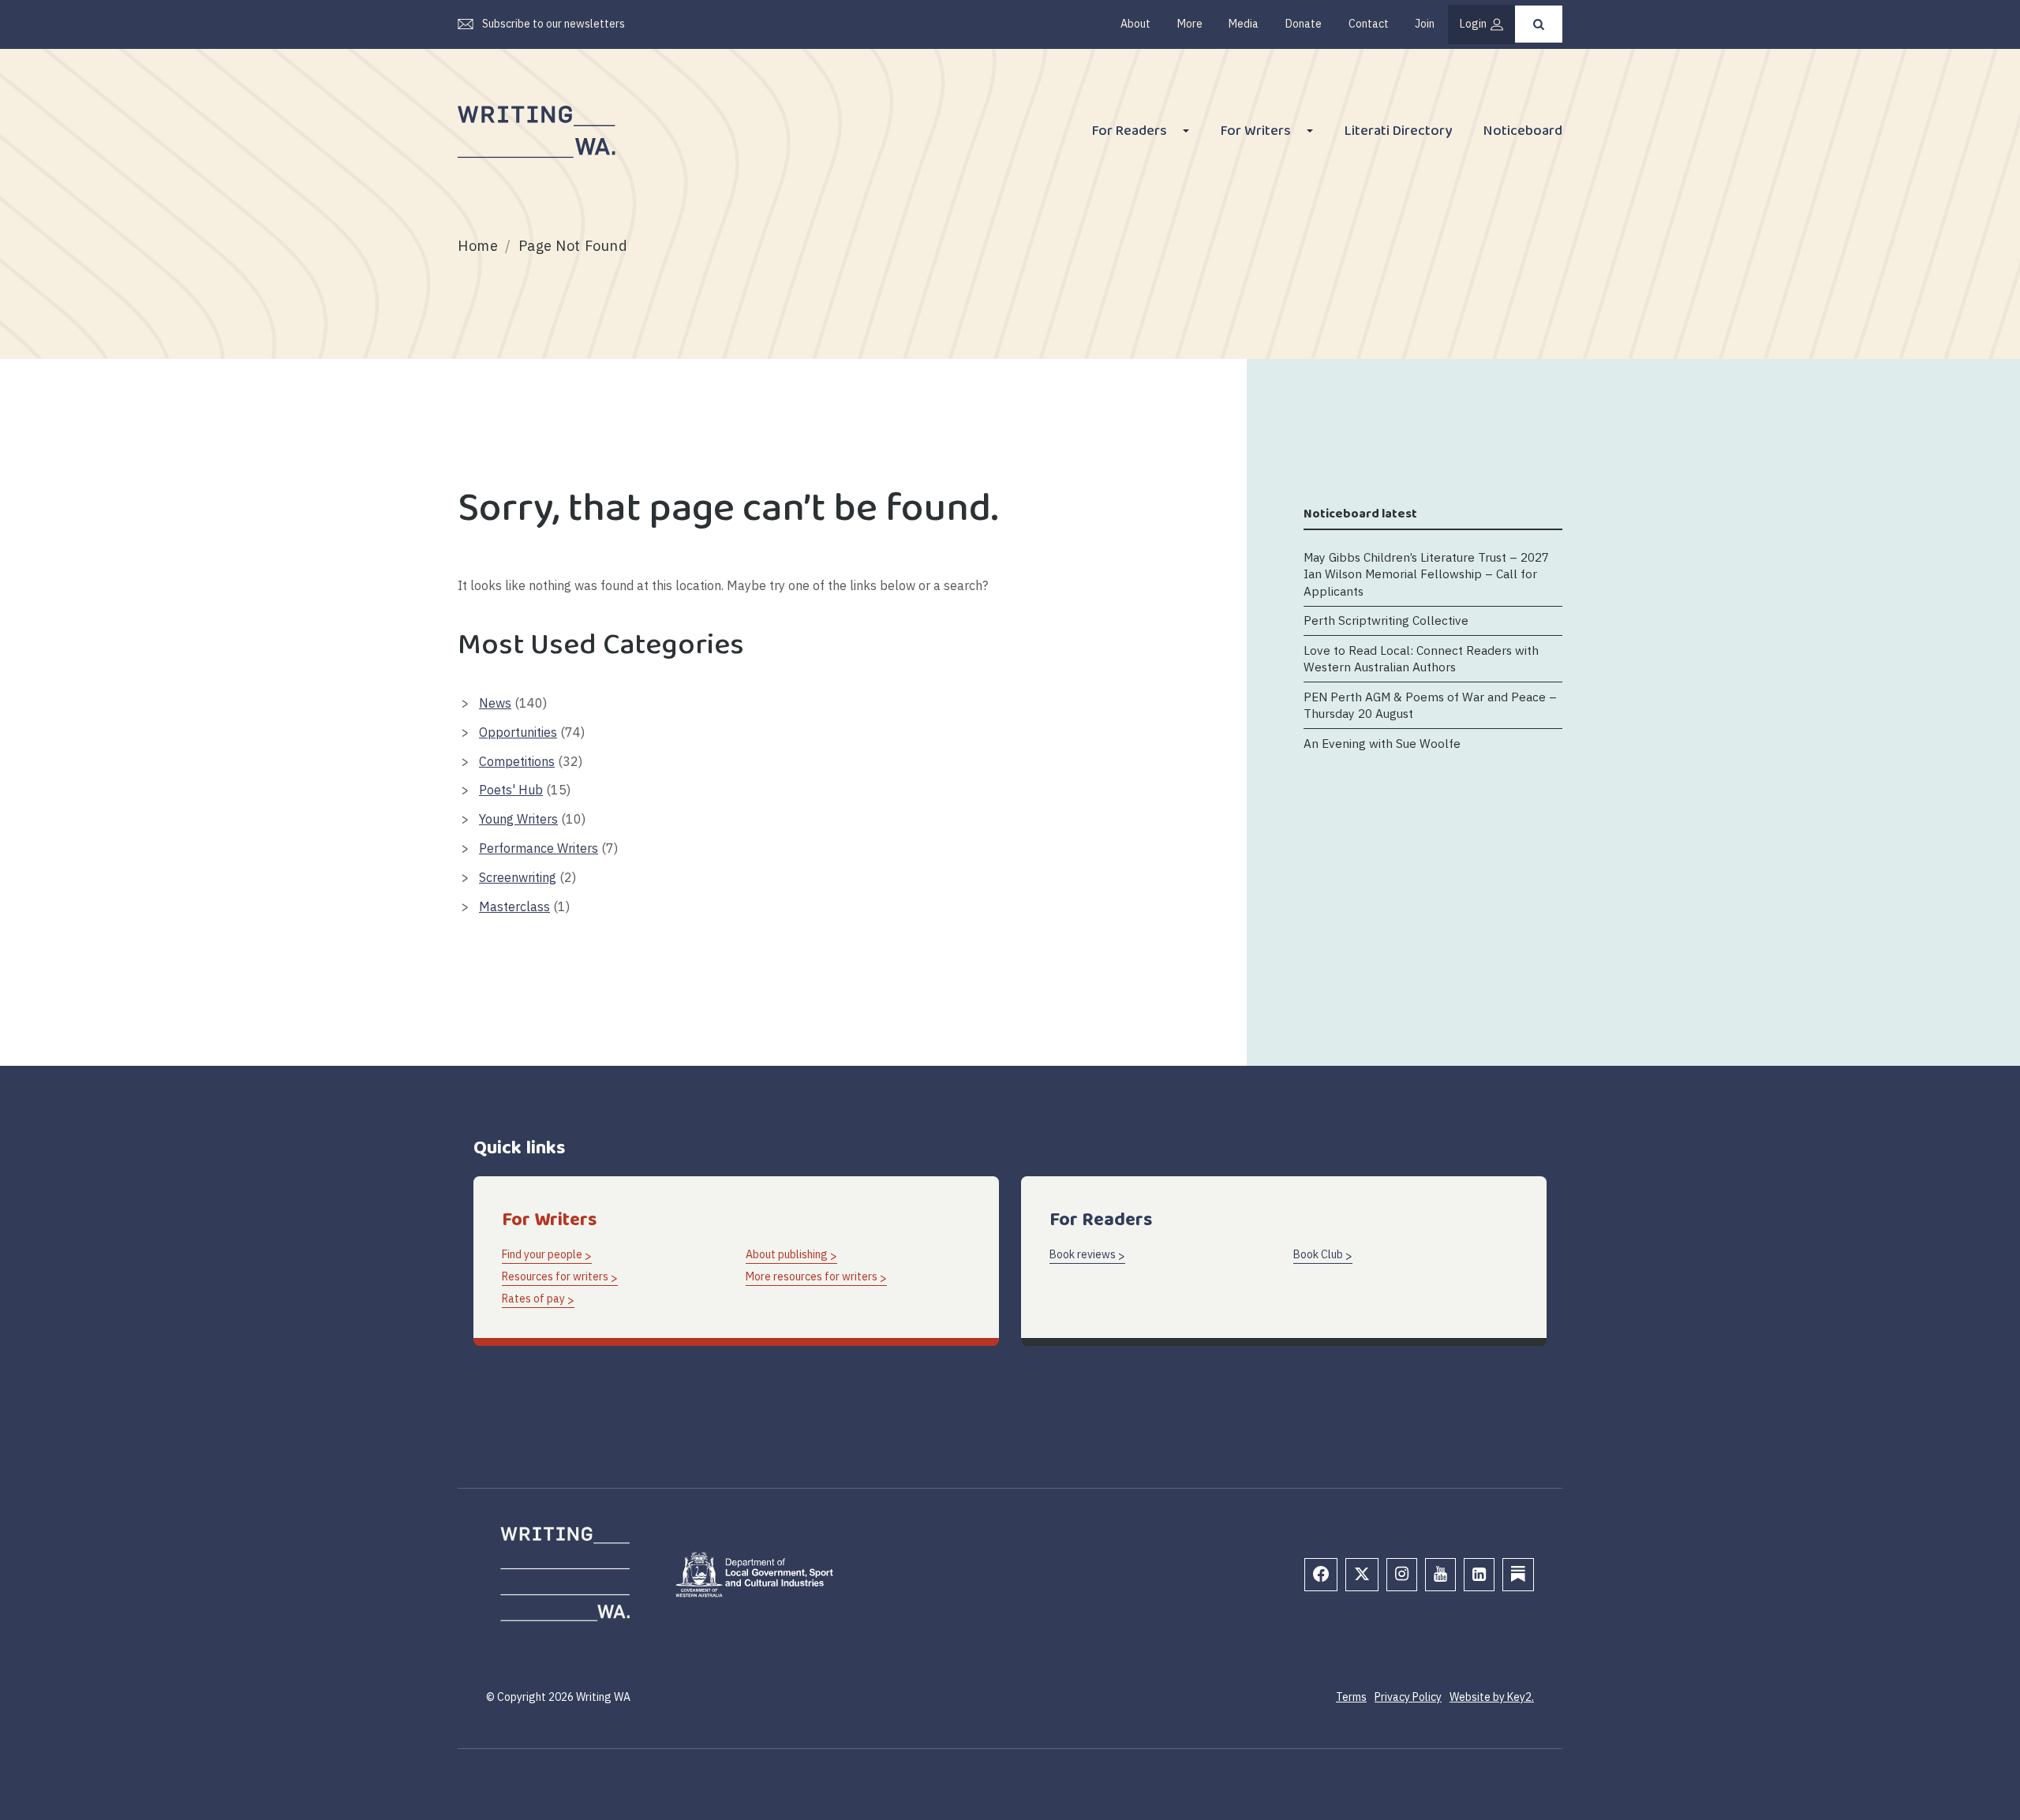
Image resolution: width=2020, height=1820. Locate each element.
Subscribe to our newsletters (554, 24)
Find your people (542, 1254)
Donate (1304, 24)
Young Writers (518, 819)
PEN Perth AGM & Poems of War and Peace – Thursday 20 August (1430, 705)
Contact (1369, 24)
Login (1473, 24)
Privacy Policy (1408, 1697)
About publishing (787, 1254)
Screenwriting (518, 877)
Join (1425, 24)
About (1135, 24)
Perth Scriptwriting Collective (1386, 620)
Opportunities (518, 732)
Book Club (1318, 1254)
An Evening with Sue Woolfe (1382, 743)
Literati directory (1398, 133)
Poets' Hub (511, 790)
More (1190, 24)
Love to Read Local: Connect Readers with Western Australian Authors (1421, 658)
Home (478, 246)
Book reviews (1083, 1254)
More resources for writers (812, 1276)
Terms (1351, 1697)
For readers (1130, 133)
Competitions (517, 761)
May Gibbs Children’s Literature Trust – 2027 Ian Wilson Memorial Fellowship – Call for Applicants (1426, 573)
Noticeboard (1523, 133)
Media (1244, 24)
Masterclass (514, 906)
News (495, 703)
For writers (1256, 133)
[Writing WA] (537, 133)
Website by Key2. (1492, 1697)
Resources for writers (555, 1276)
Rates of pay (533, 1299)
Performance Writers (539, 848)
